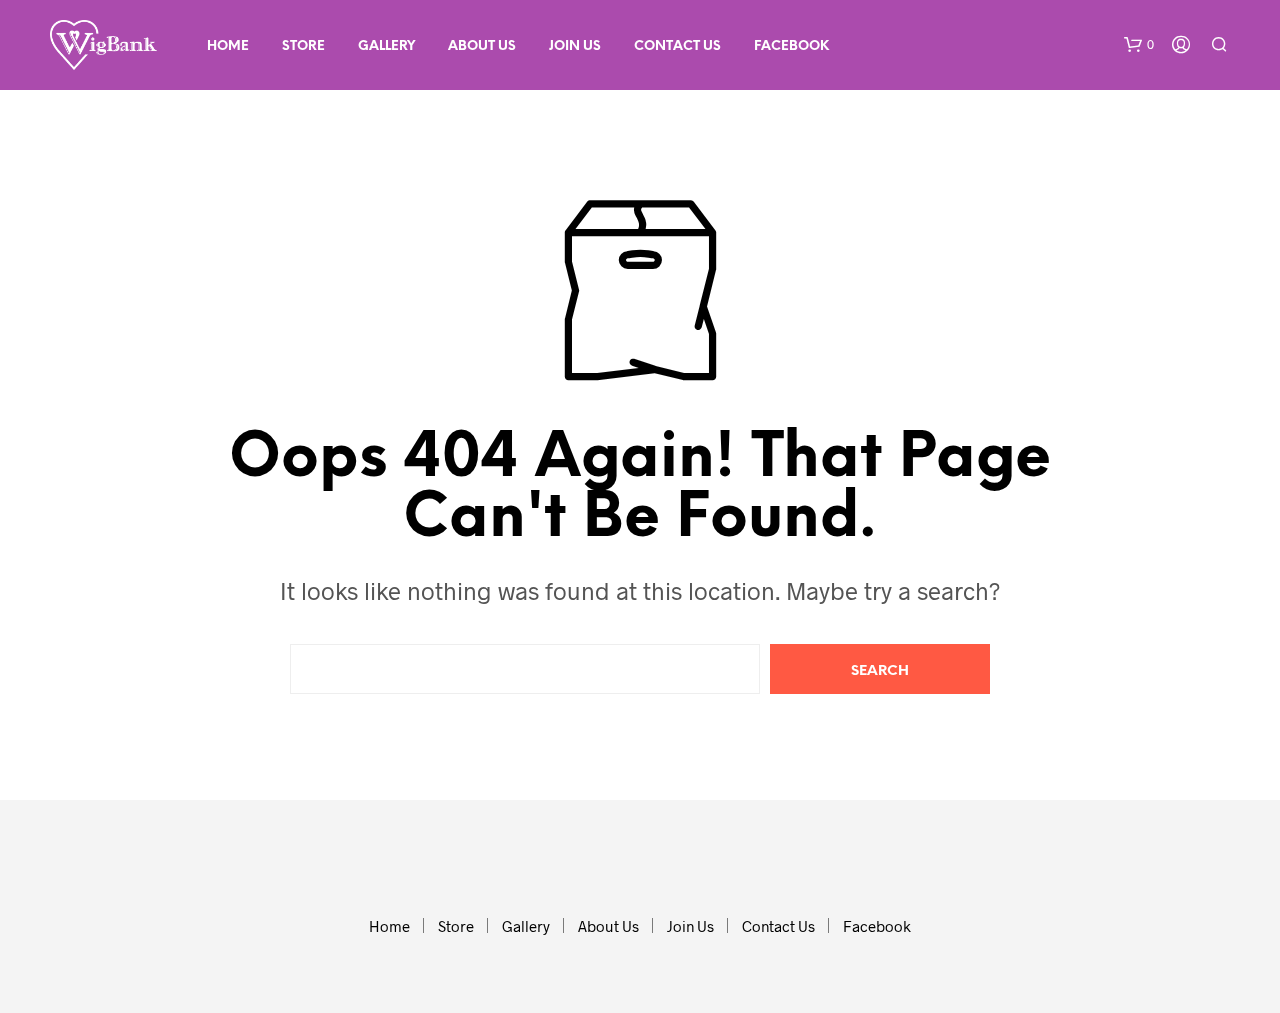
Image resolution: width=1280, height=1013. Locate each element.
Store (303, 46)
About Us (482, 46)
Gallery (386, 46)
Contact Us (677, 46)
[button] (1139, 45)
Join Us (575, 46)
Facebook (791, 46)
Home (228, 46)
